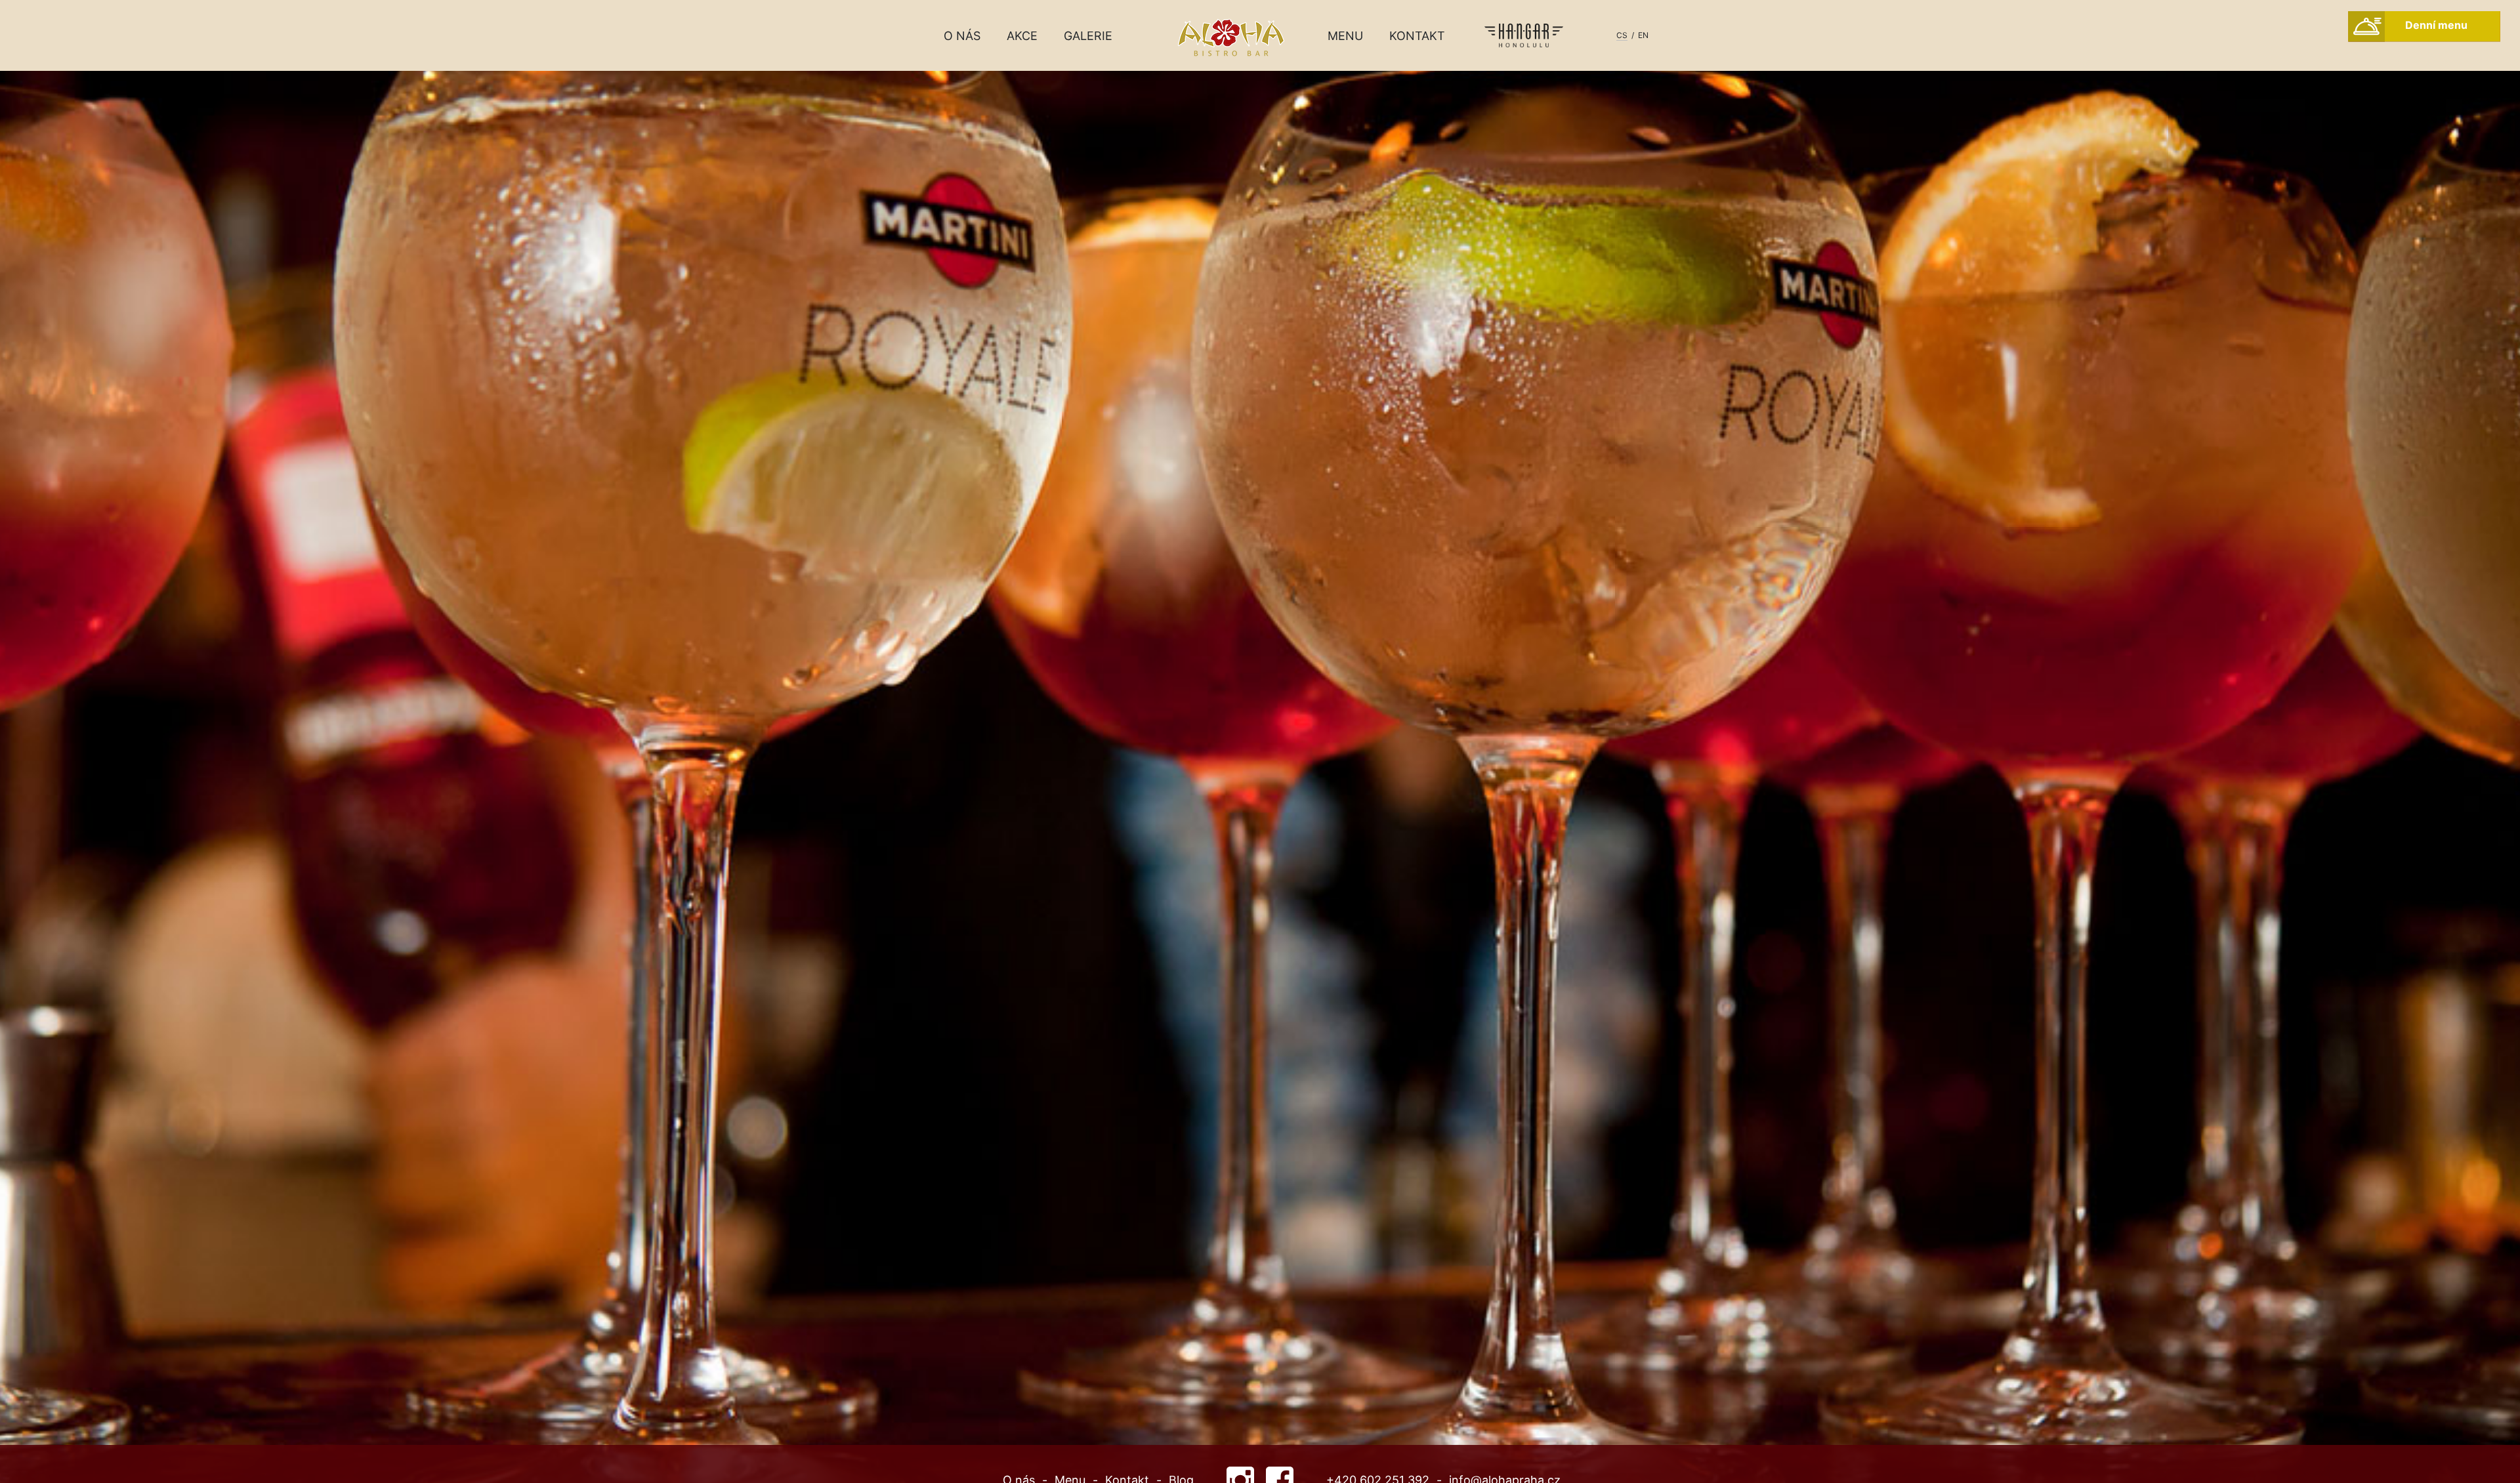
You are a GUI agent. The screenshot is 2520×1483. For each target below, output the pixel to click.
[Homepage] (1260, 93)
